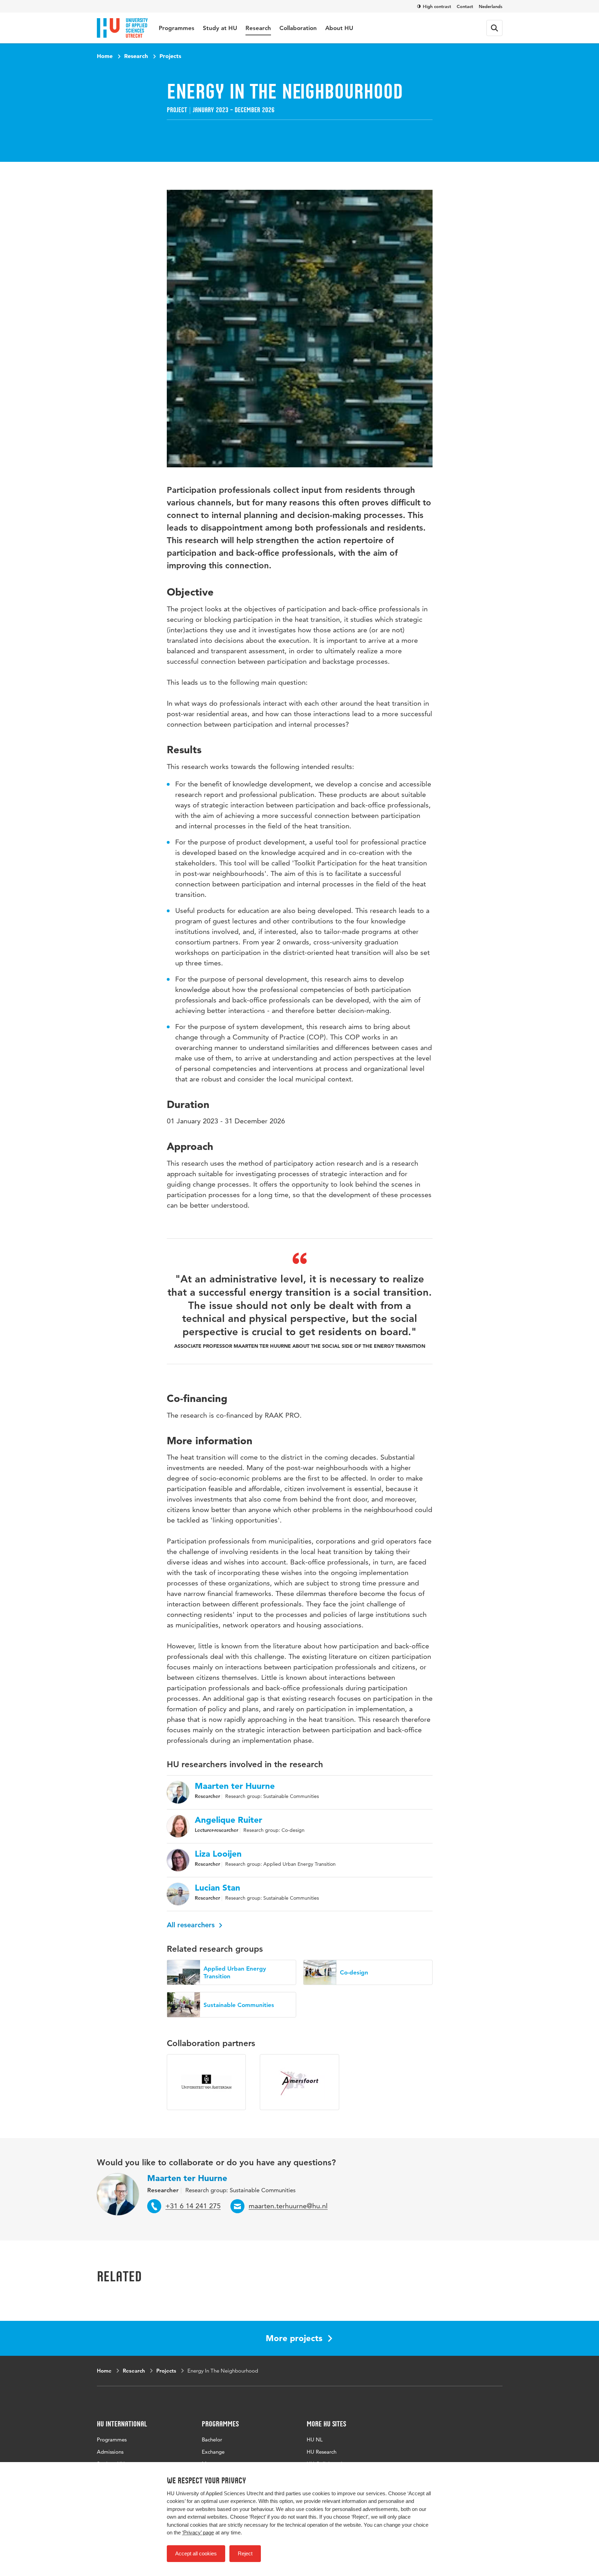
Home (105, 56)
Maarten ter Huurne (235, 1786)
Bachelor (212, 2440)
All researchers (192, 1925)
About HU (339, 28)
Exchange (213, 2452)
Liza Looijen (218, 1854)
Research (258, 28)
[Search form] (494, 28)
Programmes (177, 28)
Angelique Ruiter (229, 1820)
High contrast (437, 6)
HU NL (315, 2440)
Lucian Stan (218, 1888)
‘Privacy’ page (198, 2532)
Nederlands (491, 6)
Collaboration (298, 28)
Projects (170, 56)
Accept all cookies (196, 2553)
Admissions (110, 2452)
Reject (245, 2553)
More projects (294, 2338)
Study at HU (220, 28)
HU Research (322, 2452)
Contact (465, 6)
